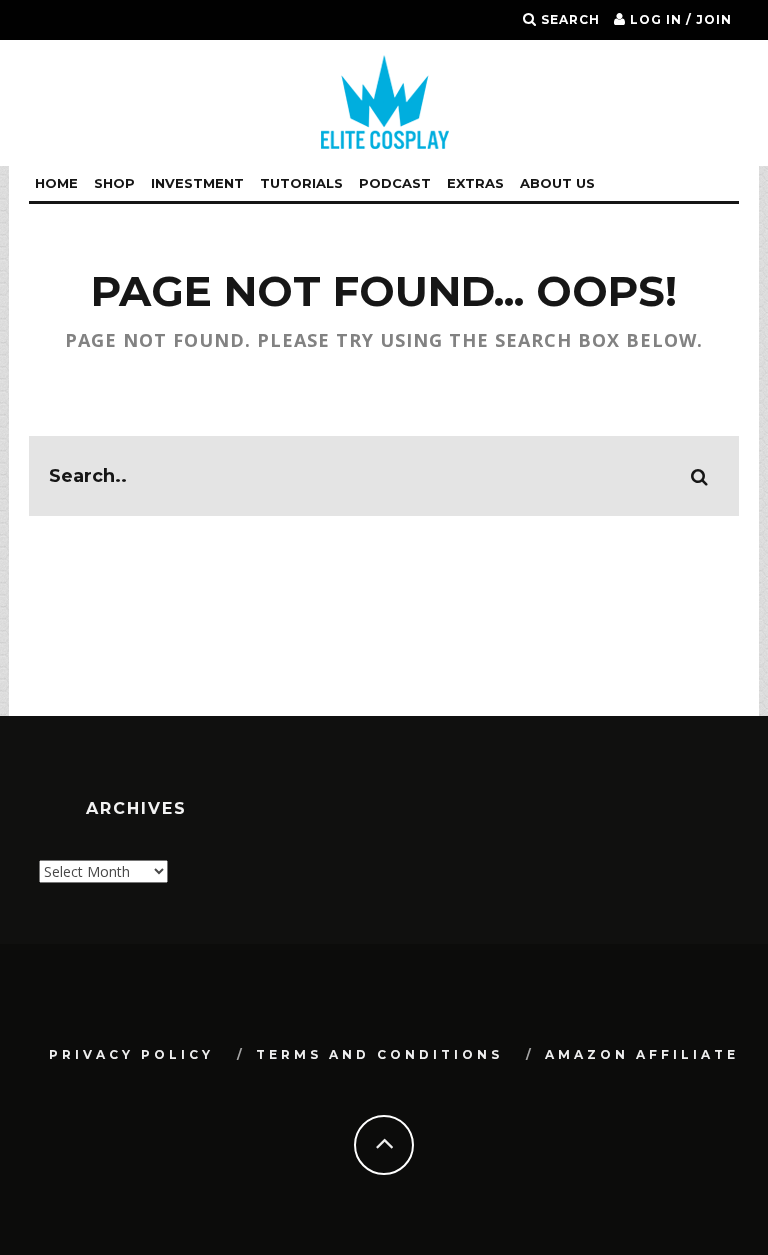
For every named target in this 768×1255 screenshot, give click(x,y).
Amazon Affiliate (642, 1054)
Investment (197, 183)
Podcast (395, 183)
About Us (557, 183)
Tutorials (301, 183)
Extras (475, 183)
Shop (114, 183)
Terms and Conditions (379, 1054)
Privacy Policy (131, 1054)
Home (56, 183)
